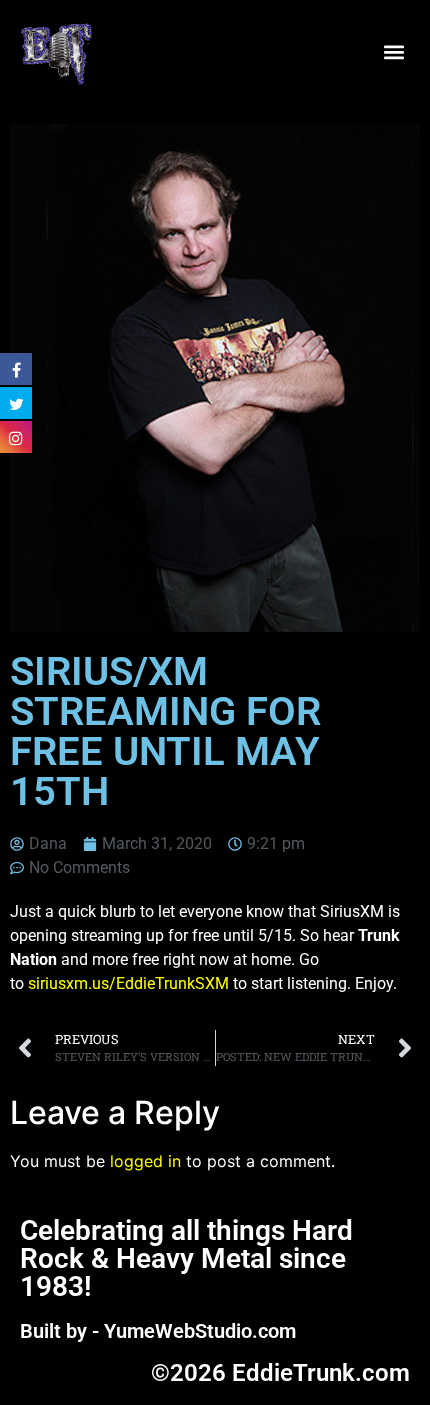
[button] (393, 52)
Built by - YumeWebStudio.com (158, 1331)
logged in (145, 1161)
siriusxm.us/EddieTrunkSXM (128, 983)
